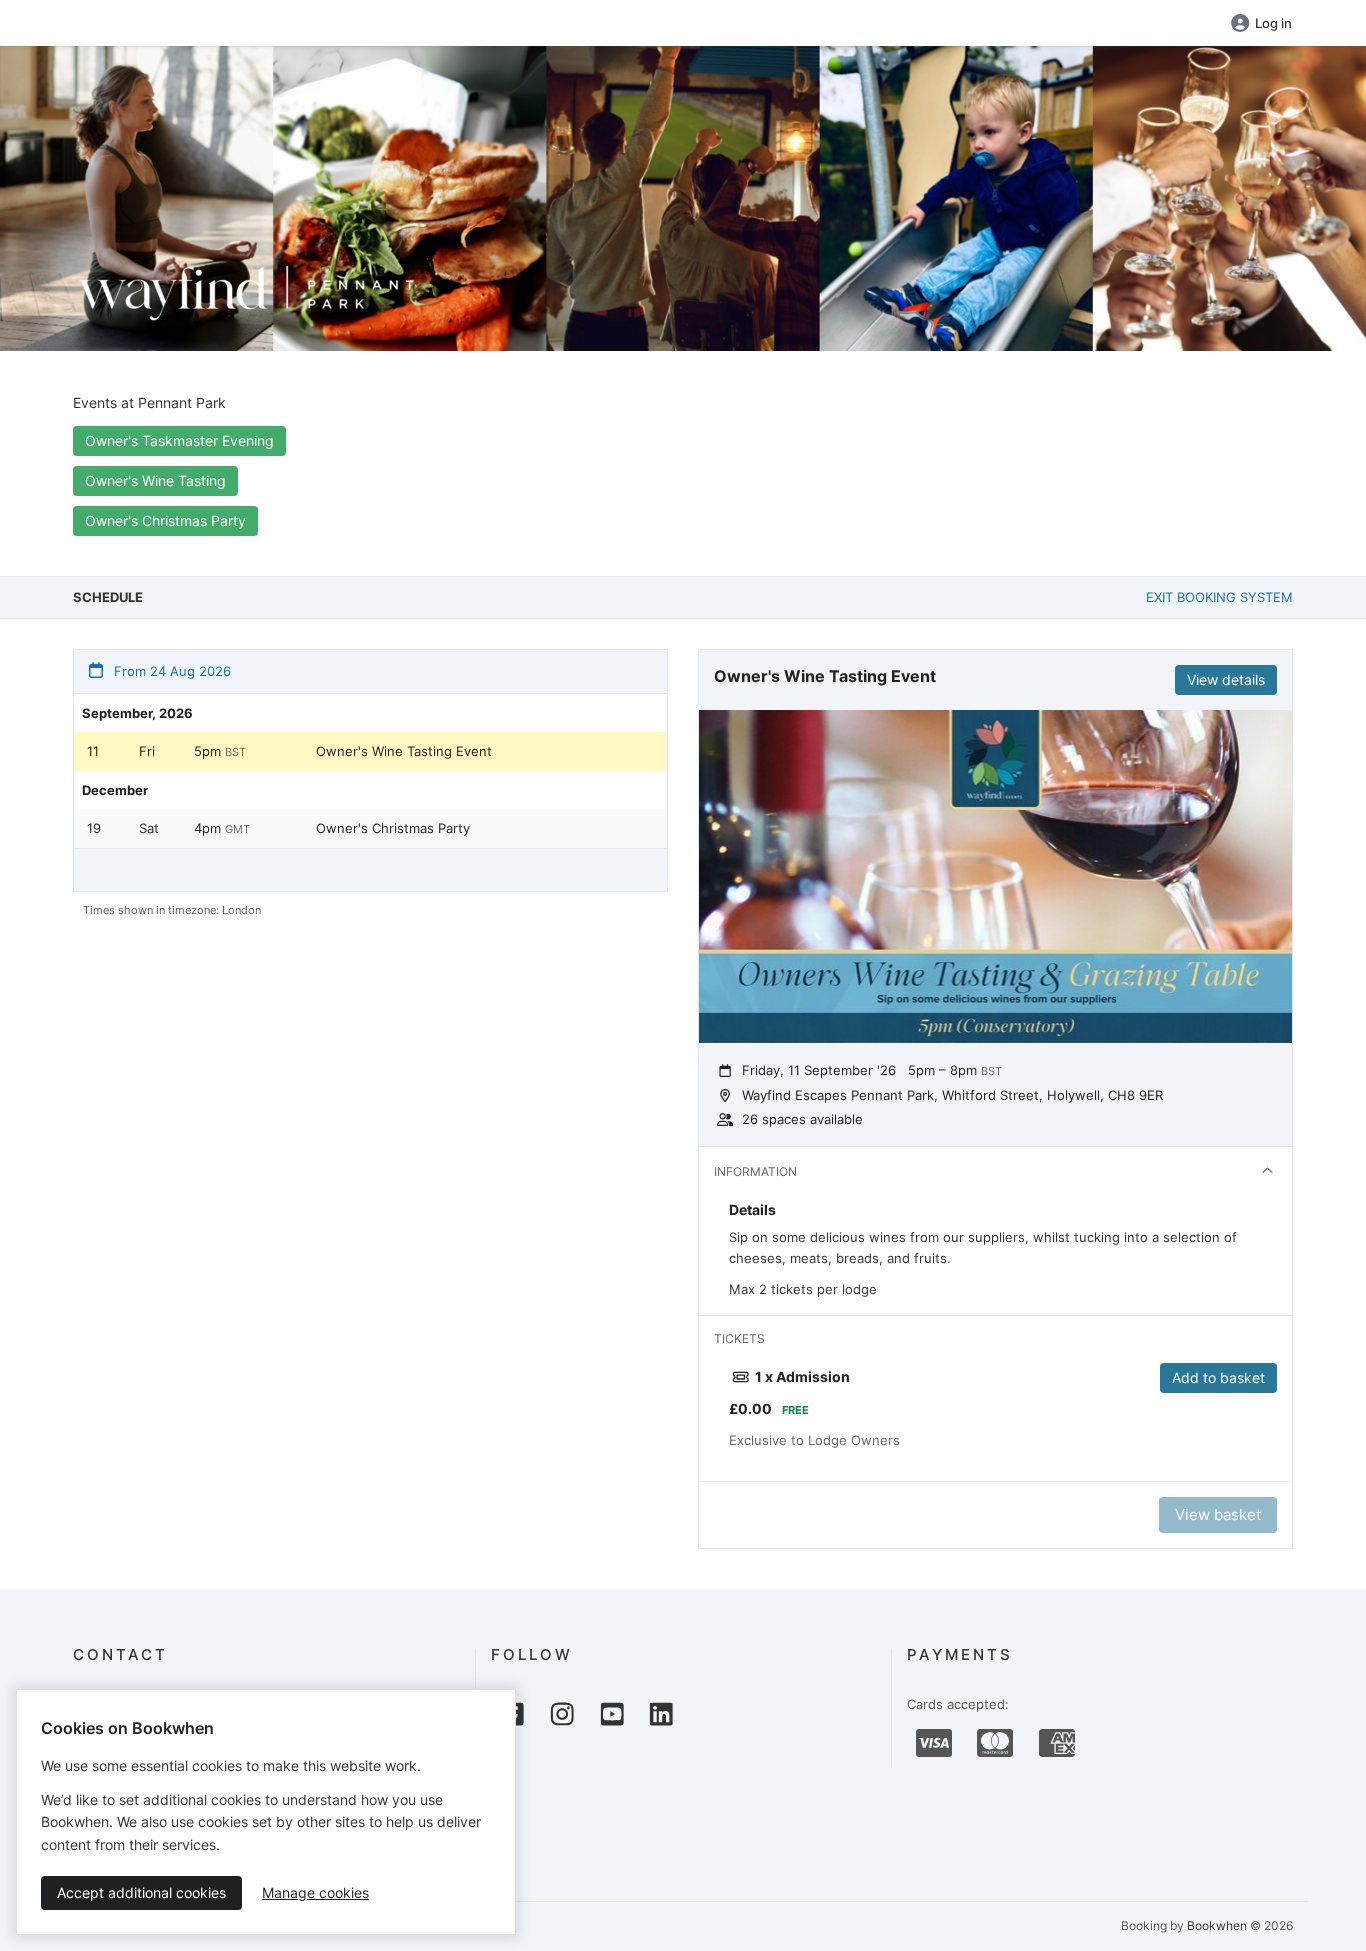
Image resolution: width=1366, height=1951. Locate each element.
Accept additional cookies (141, 1892)
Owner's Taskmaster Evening (179, 440)
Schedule (108, 597)
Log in (1273, 23)
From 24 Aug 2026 (170, 671)
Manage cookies (315, 1892)
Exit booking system (1219, 597)
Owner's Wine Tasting (155, 480)
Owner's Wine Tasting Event (404, 751)
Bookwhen (1217, 1925)
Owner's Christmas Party (165, 520)
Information (755, 1171)
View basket (1218, 1514)
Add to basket (1218, 1377)
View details (1226, 679)
